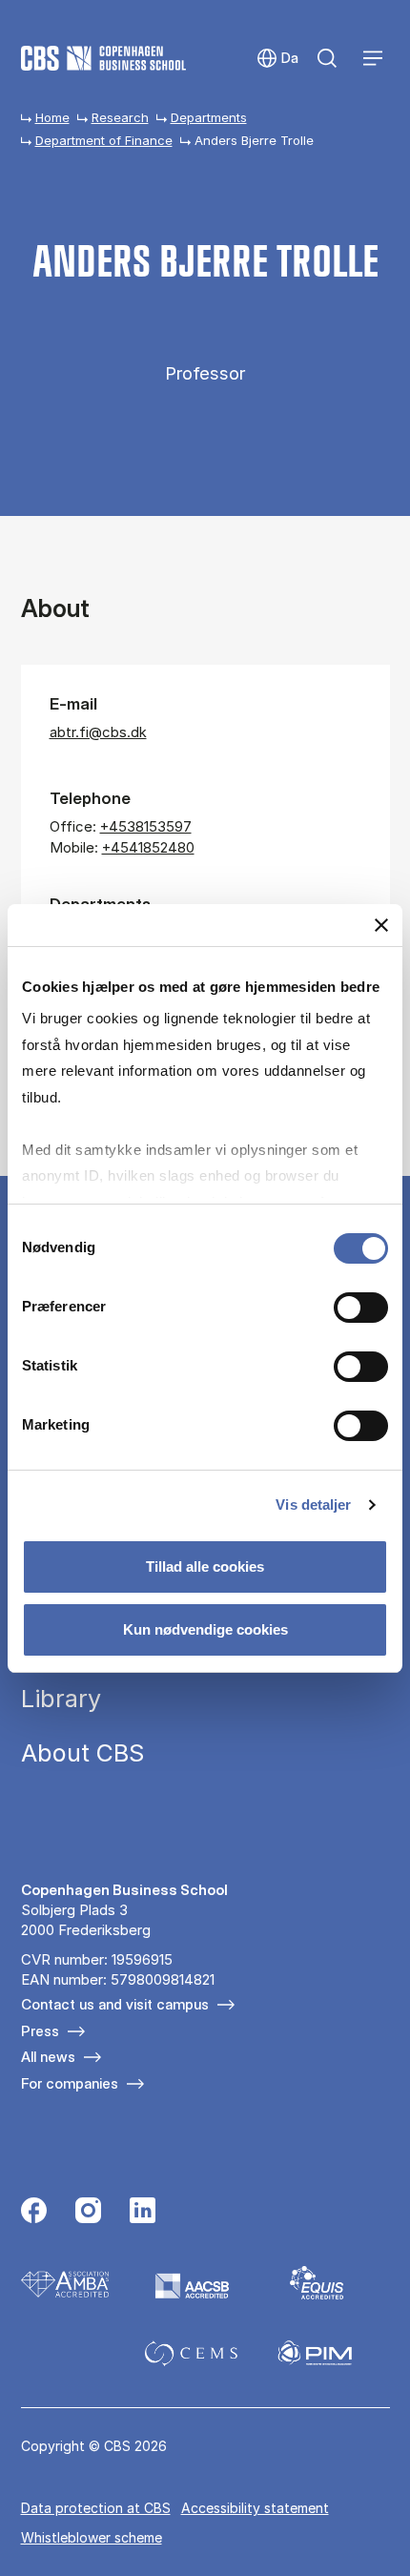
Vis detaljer (313, 1504)
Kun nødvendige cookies (205, 1629)
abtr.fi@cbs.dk (98, 732)
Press (40, 2031)
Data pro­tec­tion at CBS (96, 2508)
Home (52, 117)
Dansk (277, 59)
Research (120, 117)
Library (61, 1699)
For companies (70, 2083)
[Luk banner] (381, 924)
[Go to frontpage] (103, 58)
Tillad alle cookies (205, 1566)
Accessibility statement (255, 2508)
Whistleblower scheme (92, 2537)
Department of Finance (104, 140)
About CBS (82, 1753)
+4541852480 (148, 847)
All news (48, 2057)
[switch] (361, 1307)
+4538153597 (146, 826)
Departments (209, 117)
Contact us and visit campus (115, 2004)
